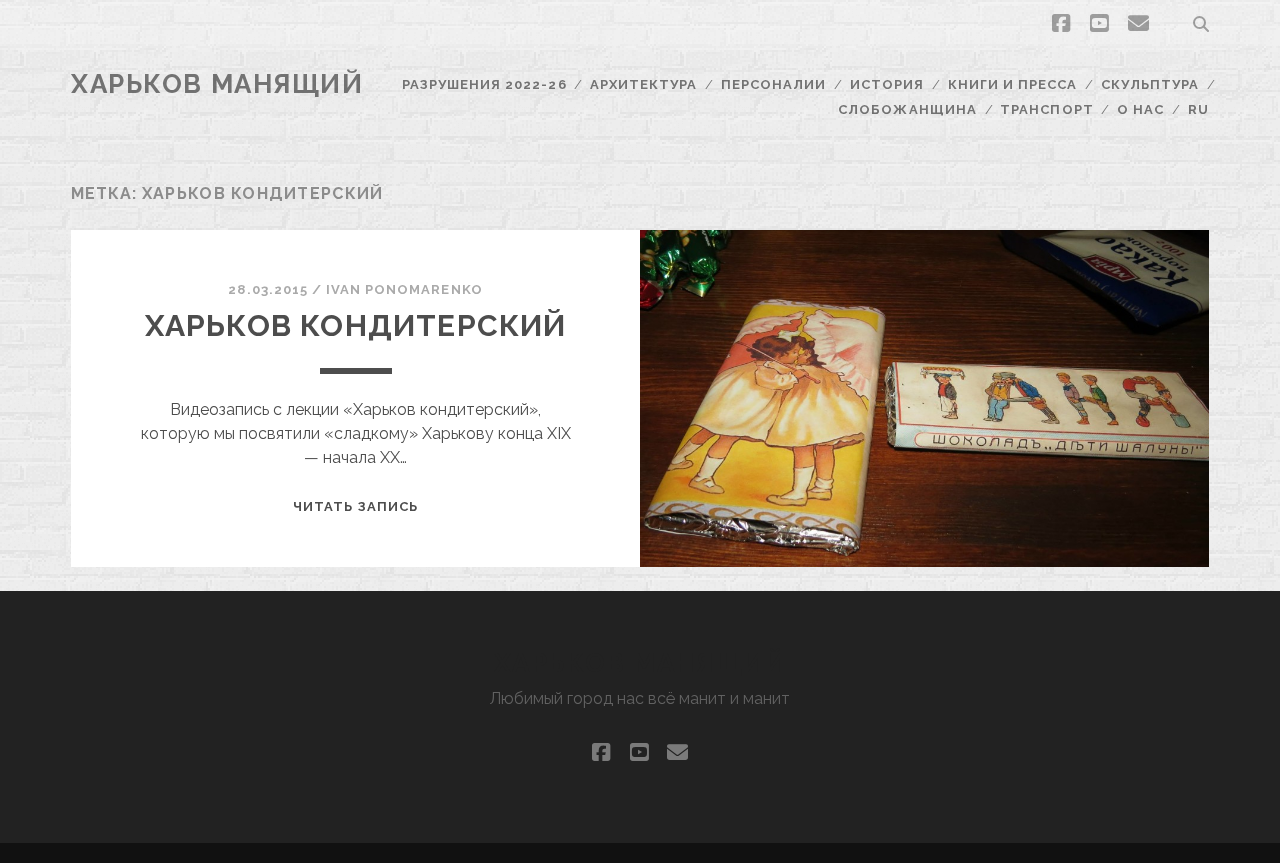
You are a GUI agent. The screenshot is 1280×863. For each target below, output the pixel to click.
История (887, 84)
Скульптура (1150, 84)
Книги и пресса (1013, 84)
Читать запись (355, 506)
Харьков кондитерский (356, 325)
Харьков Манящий (217, 84)
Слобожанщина (907, 109)
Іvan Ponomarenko (404, 289)
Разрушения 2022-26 (484, 84)
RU (1198, 109)
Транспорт (1046, 109)
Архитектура (643, 84)
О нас (1140, 109)
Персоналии (773, 84)
